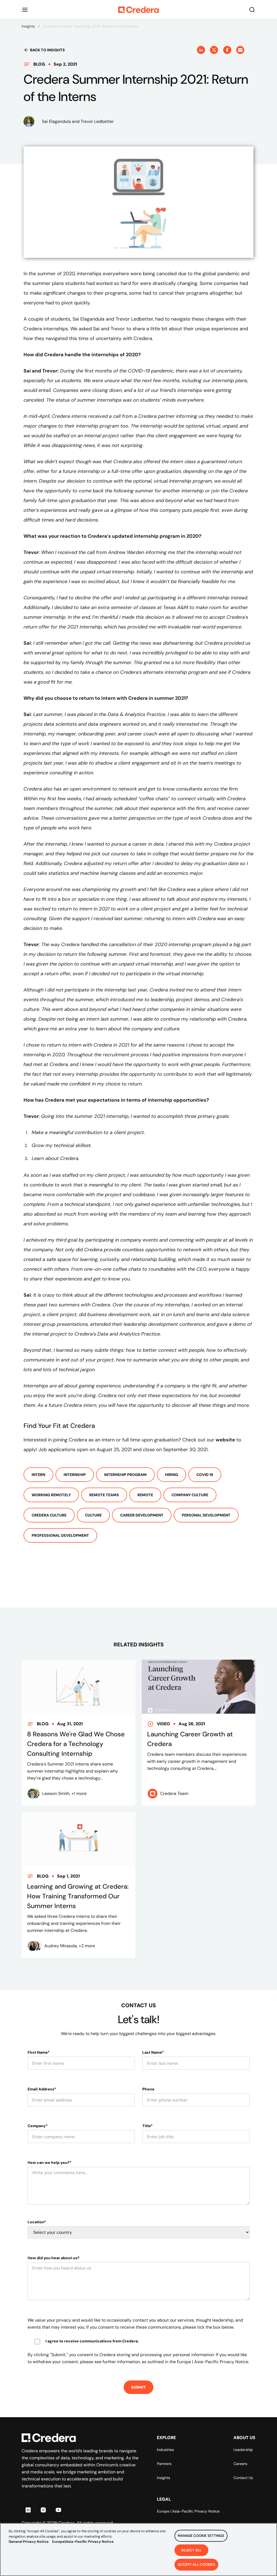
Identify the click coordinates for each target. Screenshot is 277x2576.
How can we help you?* (50, 2163)
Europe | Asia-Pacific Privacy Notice (188, 2511)
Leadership (243, 2450)
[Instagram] (43, 2510)
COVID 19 (205, 1475)
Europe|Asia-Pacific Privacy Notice (83, 2542)
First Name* (39, 2052)
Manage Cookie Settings (201, 2536)
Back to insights (47, 50)
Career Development (142, 1515)
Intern (38, 1475)
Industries (165, 2450)
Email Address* (42, 2089)
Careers (240, 2464)
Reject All (191, 2550)
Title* (147, 2126)
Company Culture (190, 1495)
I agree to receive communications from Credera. (92, 2341)
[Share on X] (214, 50)
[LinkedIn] (28, 2510)
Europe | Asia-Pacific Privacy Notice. (213, 2362)
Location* (37, 2222)
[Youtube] (58, 2510)
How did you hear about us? (54, 2258)
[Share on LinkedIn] (201, 50)
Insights (28, 26)
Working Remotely (51, 1495)
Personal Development (206, 1515)
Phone (148, 2089)
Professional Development (60, 1535)
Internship (75, 1475)
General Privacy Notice (29, 2542)
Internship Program (125, 1475)
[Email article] (240, 50)
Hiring (172, 1475)
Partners (164, 2464)
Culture (93, 1515)
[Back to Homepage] (138, 10)
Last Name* (153, 2052)
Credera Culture (49, 1515)
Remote (145, 1495)
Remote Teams (104, 1495)
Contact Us (243, 2478)
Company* (38, 2126)
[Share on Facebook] (227, 50)
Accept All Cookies (196, 2565)
